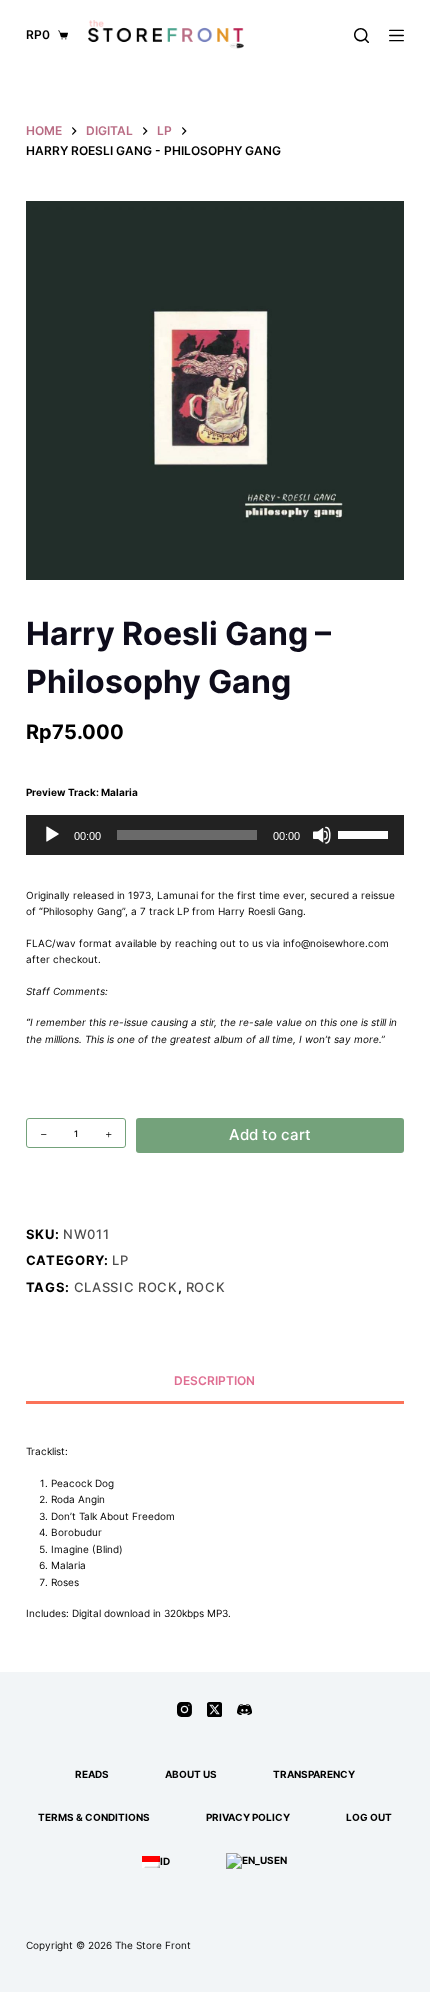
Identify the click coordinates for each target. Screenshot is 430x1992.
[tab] (215, 1380)
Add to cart (270, 1134)
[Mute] (322, 835)
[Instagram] (184, 1709)
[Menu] (396, 35)
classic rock (126, 1287)
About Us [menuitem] (191, 1774)
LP (120, 1260)
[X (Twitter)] (214, 1709)
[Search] (361, 35)
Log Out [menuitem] (369, 1817)
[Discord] (244, 1709)
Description (214, 1380)
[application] (215, 835)
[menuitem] (156, 1861)
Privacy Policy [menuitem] (248, 1817)
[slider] (366, 833)
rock (206, 1287)
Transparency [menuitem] (314, 1774)
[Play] (52, 835)
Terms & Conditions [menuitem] (94, 1817)
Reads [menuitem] (92, 1774)
